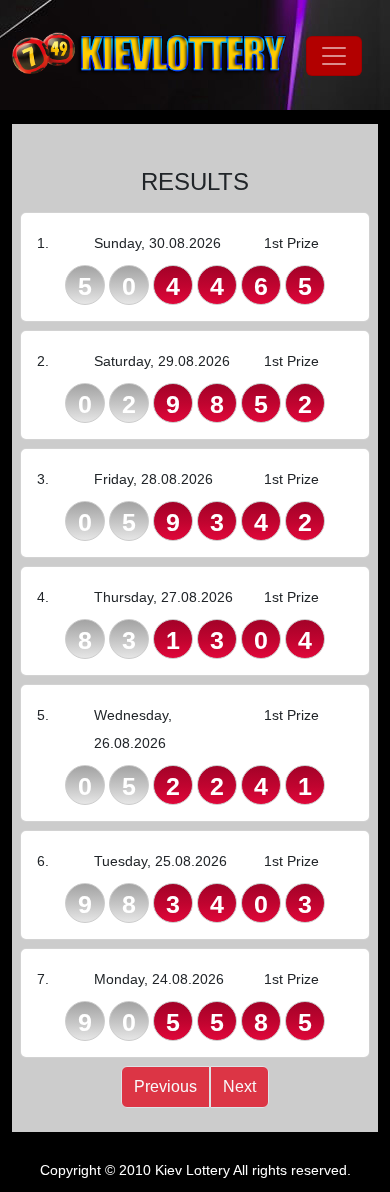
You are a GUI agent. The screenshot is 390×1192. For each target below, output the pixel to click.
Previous (165, 1086)
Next (239, 1086)
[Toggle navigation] (334, 56)
